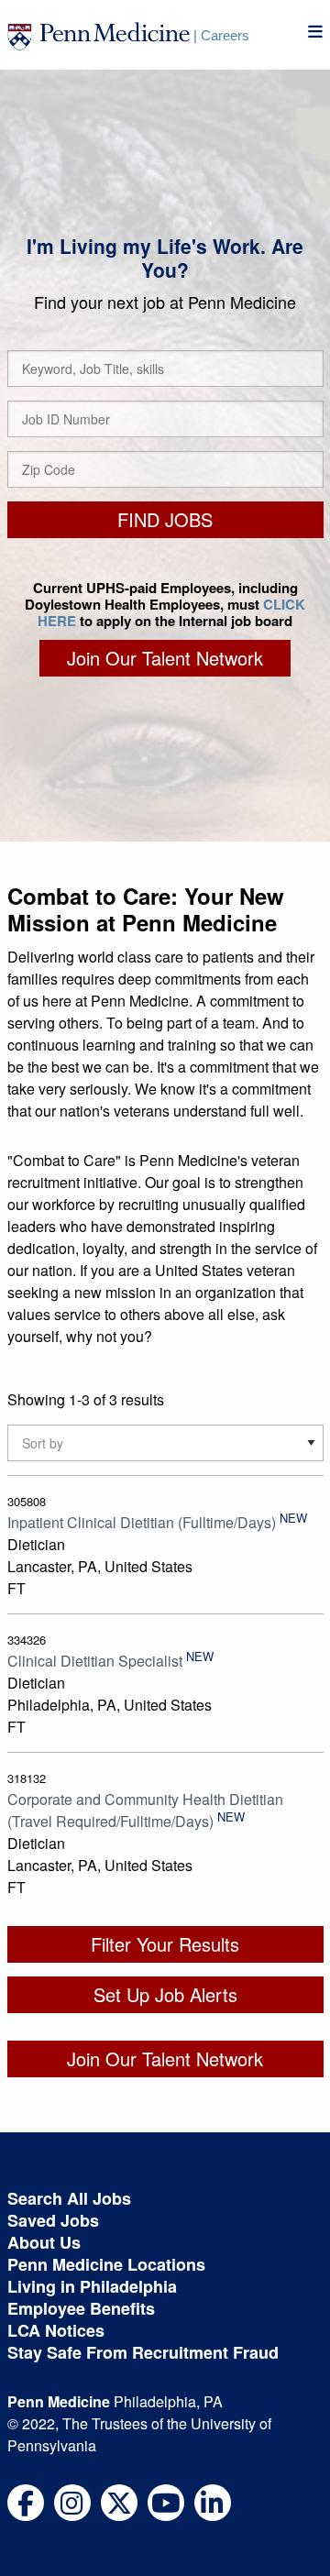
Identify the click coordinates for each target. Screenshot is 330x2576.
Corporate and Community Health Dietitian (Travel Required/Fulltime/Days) (145, 1810)
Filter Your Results (165, 1944)
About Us (44, 2242)
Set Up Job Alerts (165, 1994)
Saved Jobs (53, 2220)
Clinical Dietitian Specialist (95, 1661)
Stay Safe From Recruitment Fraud (143, 2352)
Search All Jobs (69, 2198)
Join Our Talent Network (165, 658)
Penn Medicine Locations (106, 2264)
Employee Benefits (81, 2308)
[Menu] (315, 32)
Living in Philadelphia (92, 2286)
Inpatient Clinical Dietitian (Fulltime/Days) (142, 1522)
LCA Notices (56, 2330)
